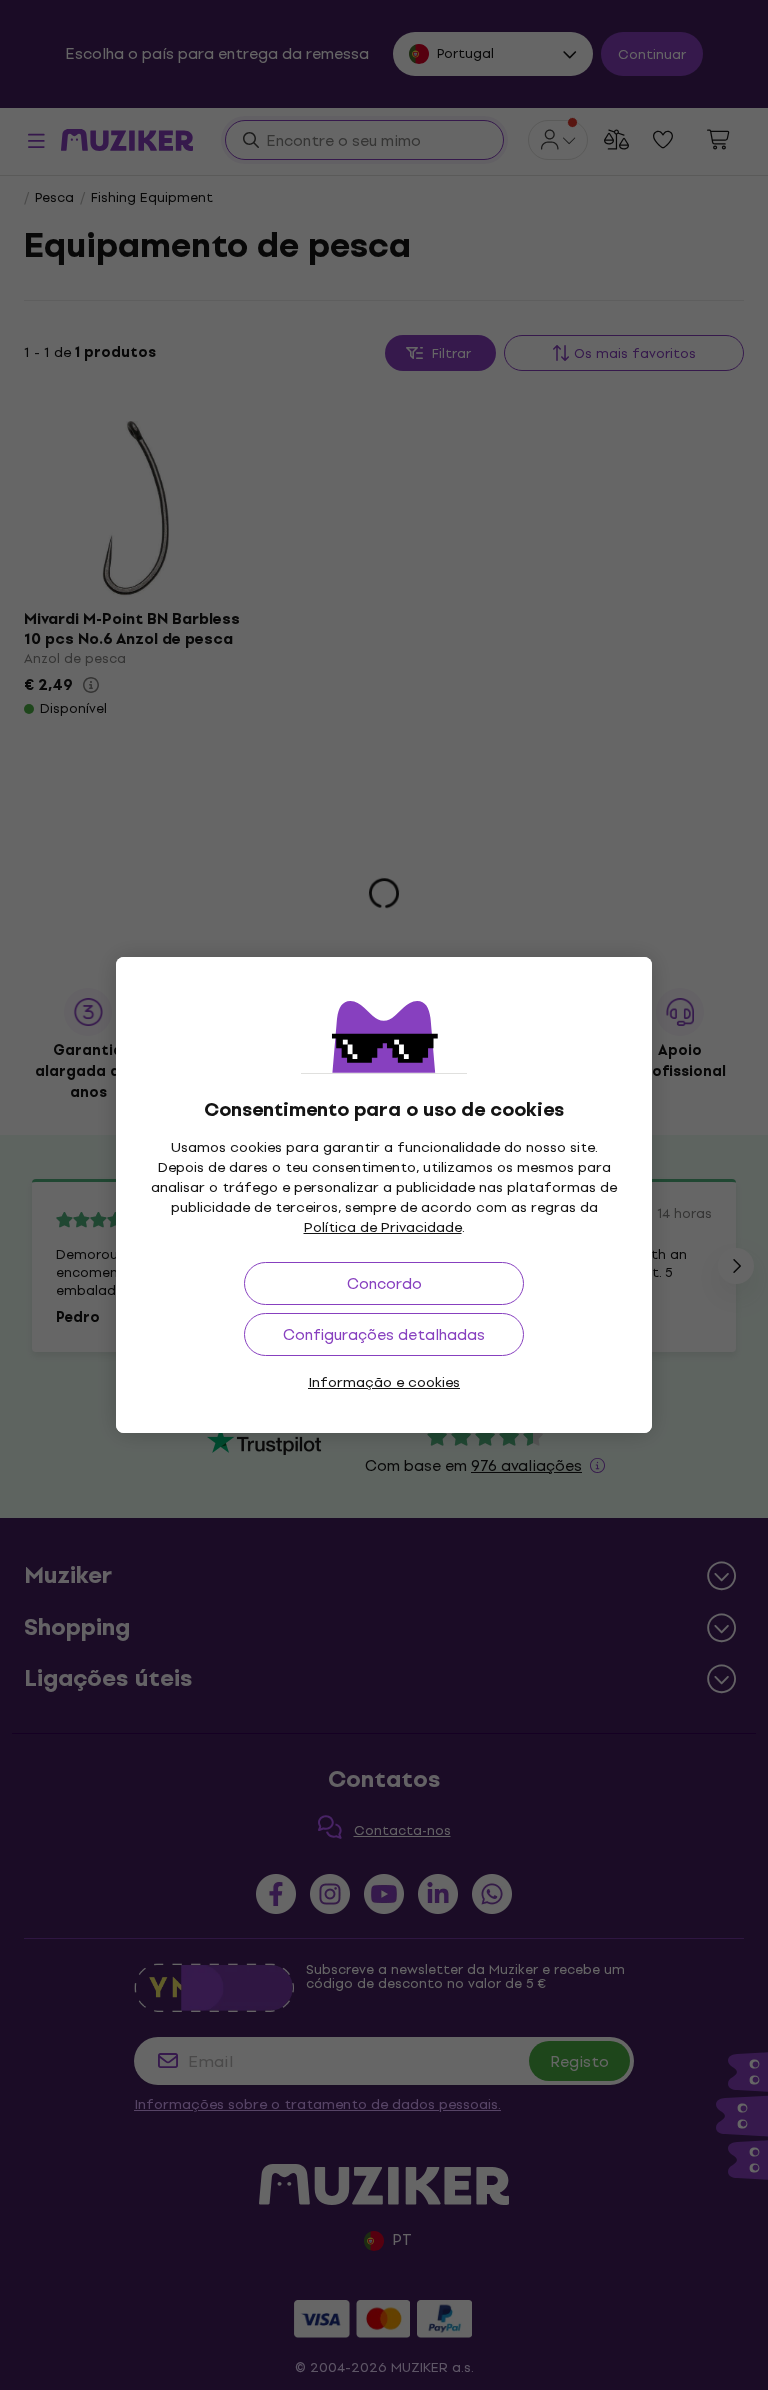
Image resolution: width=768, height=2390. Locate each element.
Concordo (384, 1283)
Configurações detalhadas (384, 1334)
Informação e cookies (384, 1382)
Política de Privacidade (383, 1227)
